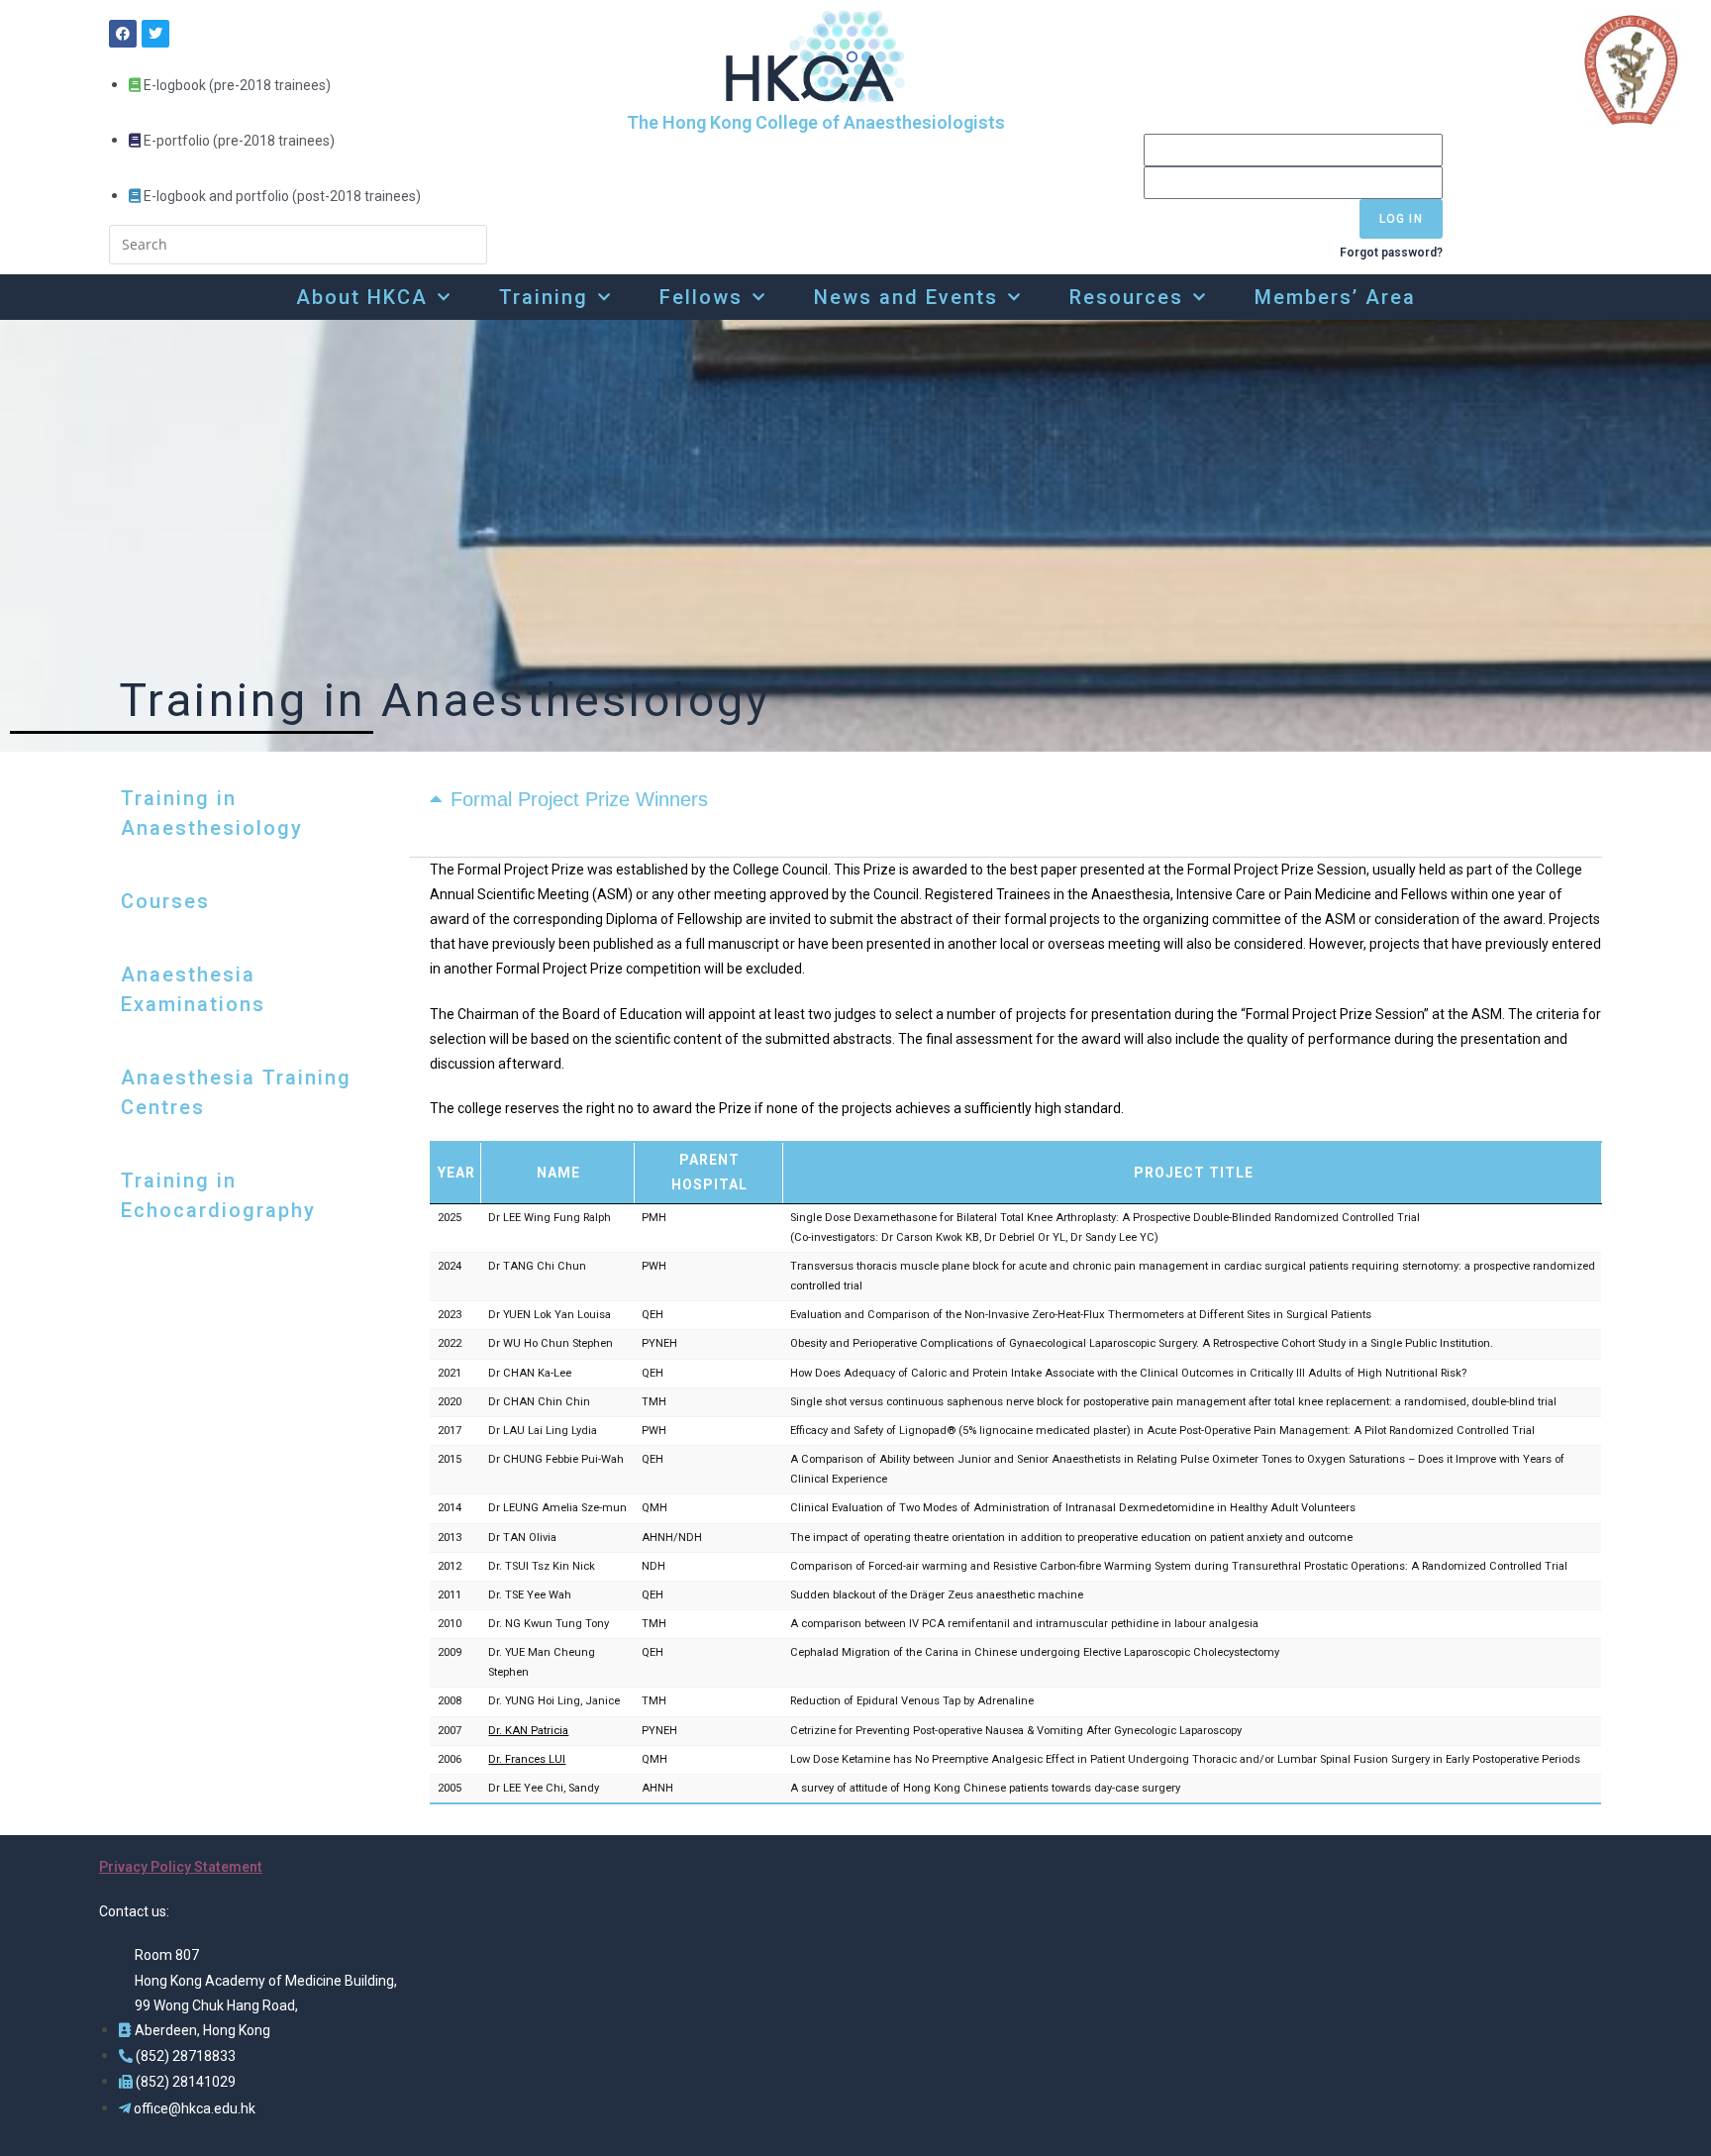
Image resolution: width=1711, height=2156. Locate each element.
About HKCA (362, 297)
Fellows (701, 297)
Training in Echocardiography (218, 1195)
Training (544, 297)
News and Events (906, 297)
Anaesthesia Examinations (193, 989)
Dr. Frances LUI (527, 1759)
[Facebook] (123, 34)
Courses (165, 901)
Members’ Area (1335, 297)
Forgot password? (1391, 253)
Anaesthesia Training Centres (236, 1092)
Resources (1126, 297)
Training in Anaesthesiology (212, 813)
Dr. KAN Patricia (528, 1731)
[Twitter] (155, 34)
